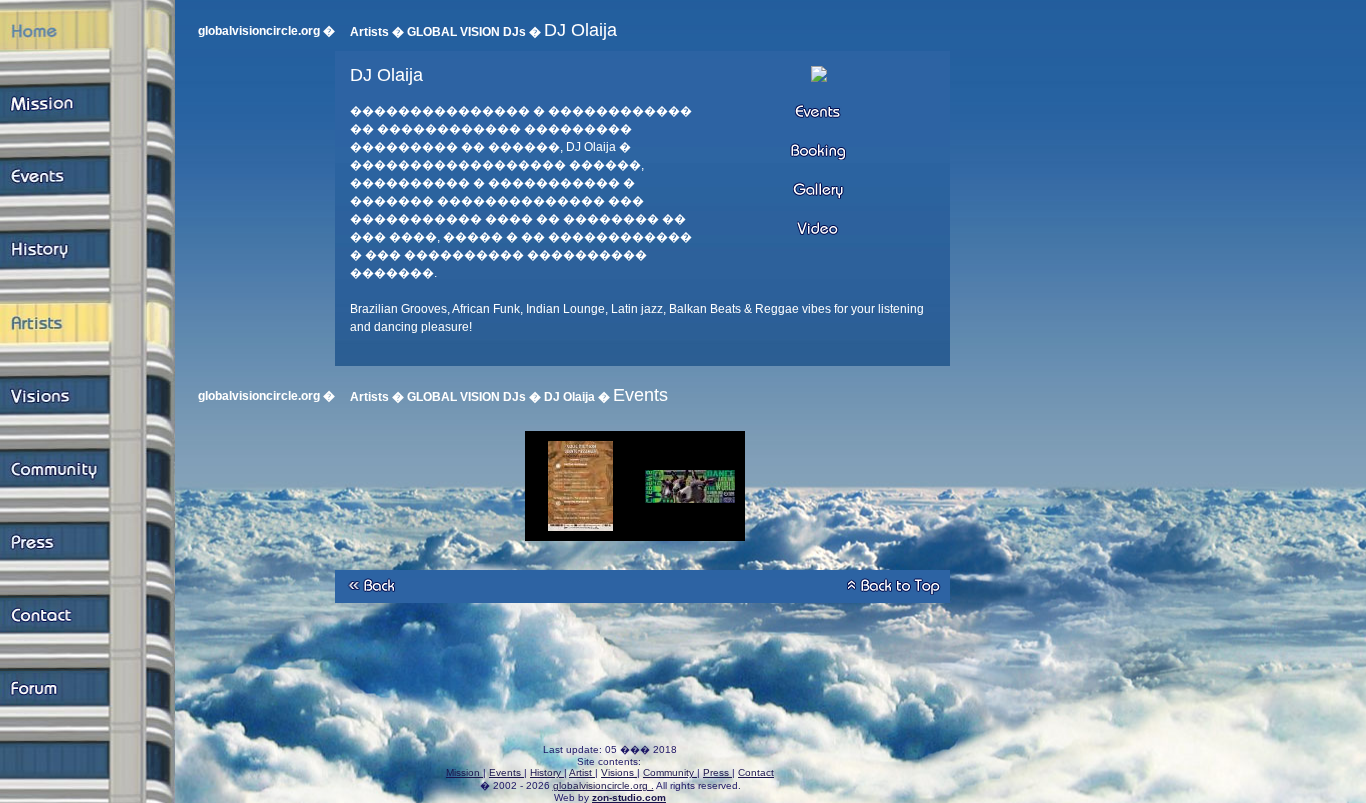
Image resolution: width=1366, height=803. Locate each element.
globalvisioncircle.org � (266, 31)
